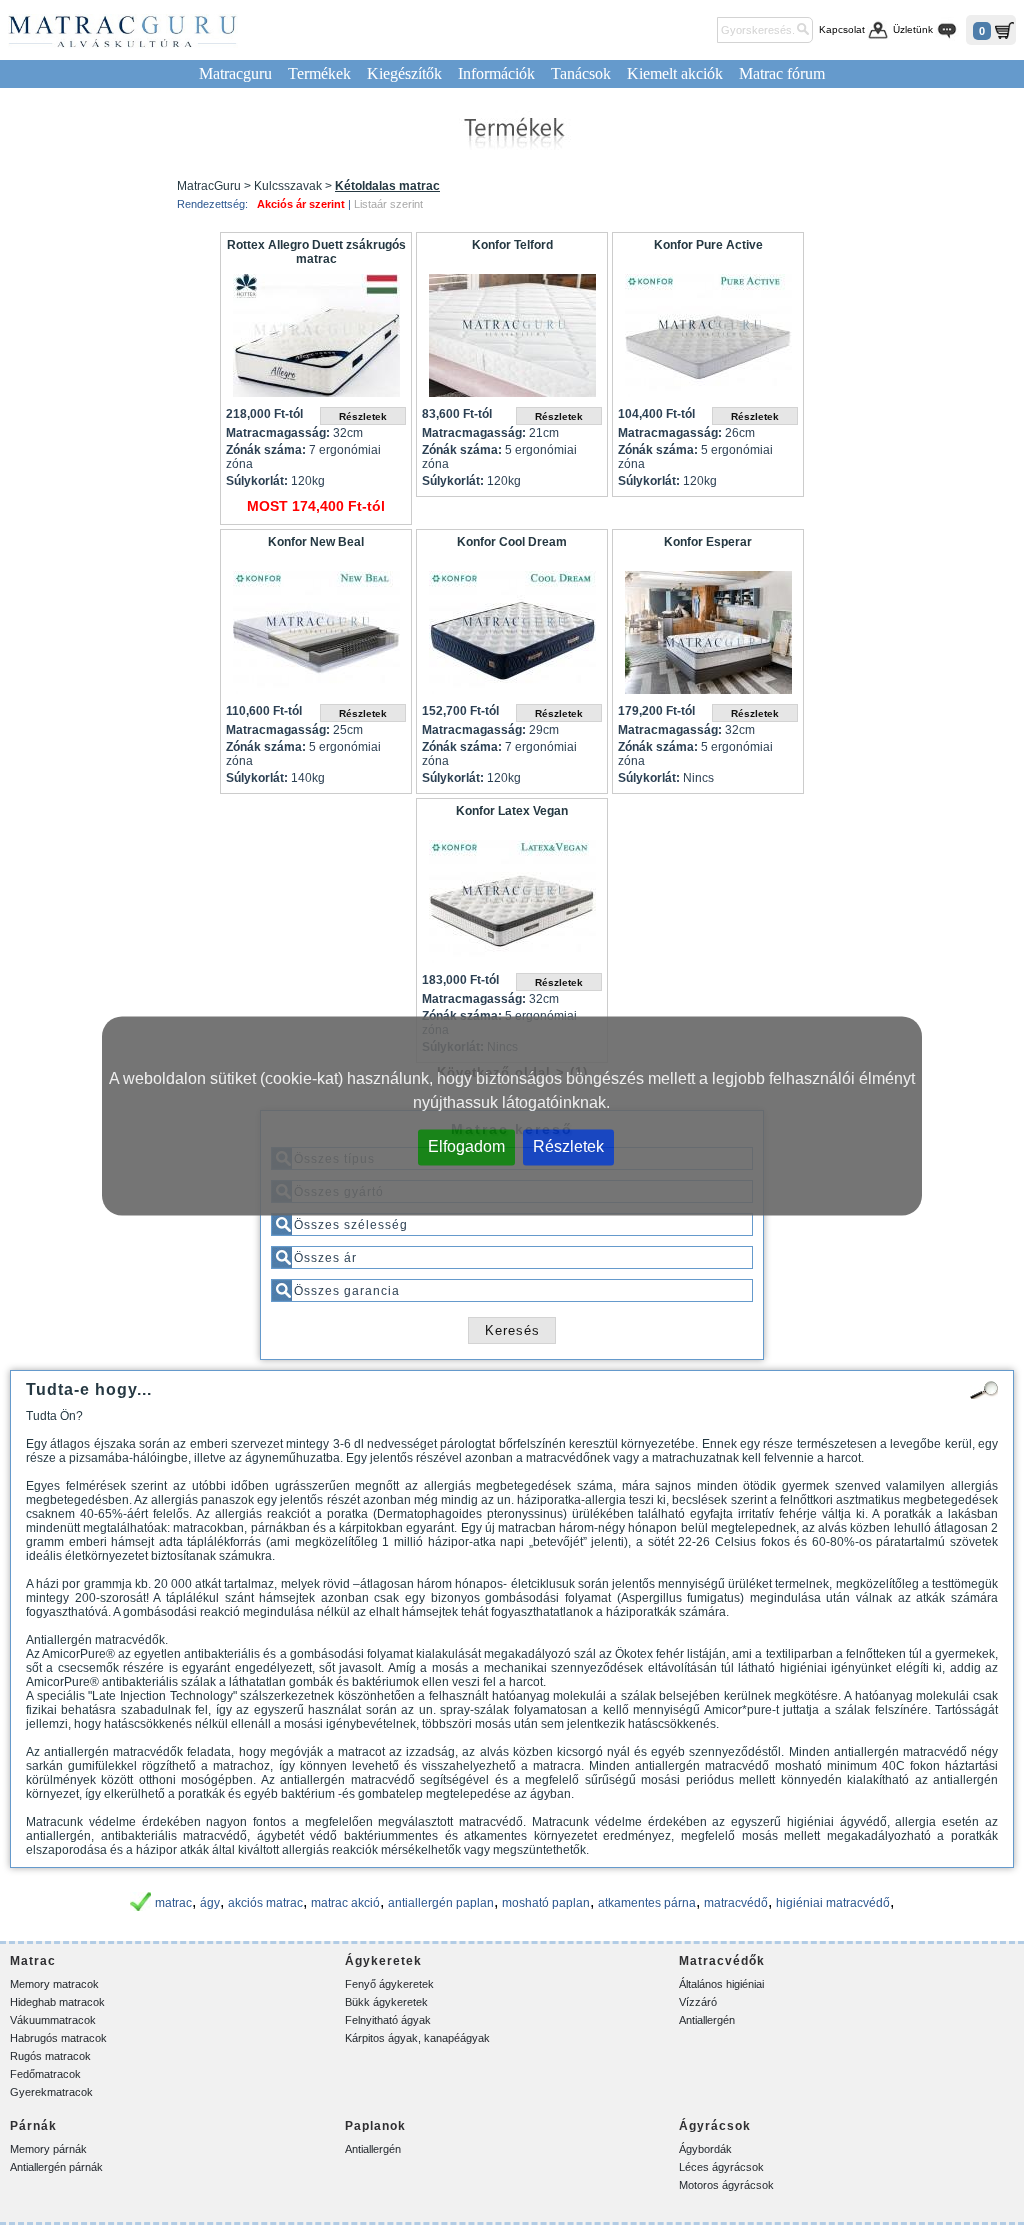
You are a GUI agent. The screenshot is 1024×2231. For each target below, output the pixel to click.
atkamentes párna (647, 1903)
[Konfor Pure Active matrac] (708, 340)
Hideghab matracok (57, 2002)
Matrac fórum (782, 73)
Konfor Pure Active (708, 245)
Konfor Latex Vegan (512, 811)
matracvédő (736, 1903)
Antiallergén (707, 2020)
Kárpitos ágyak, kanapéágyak (417, 2038)
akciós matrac (265, 1903)
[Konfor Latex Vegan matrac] (512, 906)
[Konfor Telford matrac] (512, 340)
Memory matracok (54, 1984)
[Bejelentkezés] (698, 30)
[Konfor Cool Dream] (512, 637)
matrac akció (345, 1903)
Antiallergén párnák (56, 2167)
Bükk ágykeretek (386, 2002)
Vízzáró (698, 2002)
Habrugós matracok (58, 2038)
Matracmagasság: (278, 433)
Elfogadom (466, 1145)
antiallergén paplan (441, 1903)
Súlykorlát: (257, 481)
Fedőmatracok (45, 2074)
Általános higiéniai (721, 1984)
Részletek (568, 1145)
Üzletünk (913, 29)
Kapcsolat (842, 29)
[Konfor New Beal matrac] (316, 637)
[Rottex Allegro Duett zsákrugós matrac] (316, 340)
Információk (496, 73)
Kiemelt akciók (675, 73)
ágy (210, 1903)
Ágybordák (705, 2149)
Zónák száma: (266, 450)
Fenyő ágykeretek (389, 1984)
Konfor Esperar (708, 542)
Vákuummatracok (53, 2020)
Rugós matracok (50, 2056)
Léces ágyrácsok (721, 2167)
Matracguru (235, 73)
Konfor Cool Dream (512, 542)
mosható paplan (546, 1903)
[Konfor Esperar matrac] (708, 637)
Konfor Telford (512, 245)
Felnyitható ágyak (388, 2020)
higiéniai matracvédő (833, 1903)
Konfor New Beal (316, 542)
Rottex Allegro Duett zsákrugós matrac (316, 252)
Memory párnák (48, 2149)
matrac (173, 1903)
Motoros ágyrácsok (726, 2185)
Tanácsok (581, 73)
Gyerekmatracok (51, 2092)
